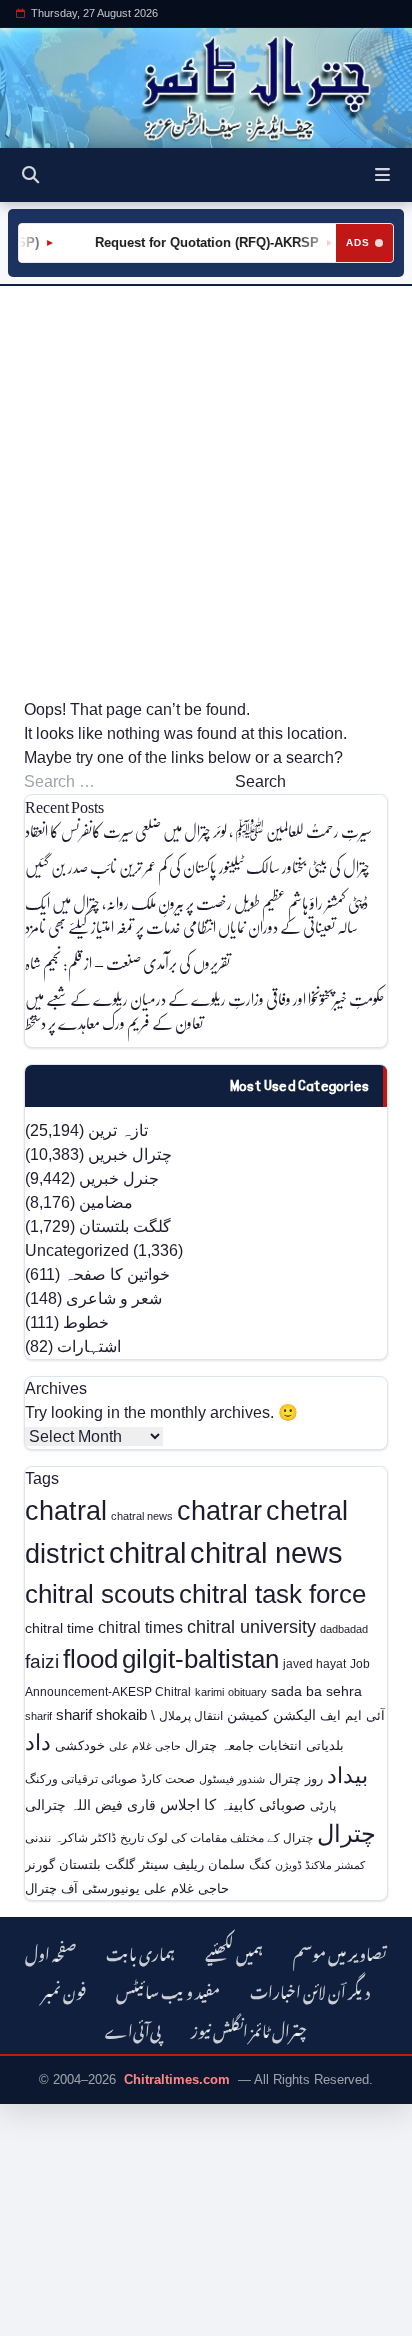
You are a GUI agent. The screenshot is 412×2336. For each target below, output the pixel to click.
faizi (42, 1661)
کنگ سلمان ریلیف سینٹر (205, 1864)
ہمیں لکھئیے (234, 1951)
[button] (382, 175)
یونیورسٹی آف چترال (82, 1888)
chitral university (251, 1627)
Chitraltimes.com (177, 2079)
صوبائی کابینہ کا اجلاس (233, 1805)
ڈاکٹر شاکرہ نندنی (70, 1838)
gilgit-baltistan (200, 1659)
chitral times (140, 1627)
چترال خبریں (130, 1154)
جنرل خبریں (119, 1178)
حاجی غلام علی (145, 1746)
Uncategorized (77, 1250)
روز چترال (296, 1778)
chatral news (142, 1516)
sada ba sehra (316, 1691)
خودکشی (80, 1745)
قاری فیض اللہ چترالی (90, 1805)
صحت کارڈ (168, 1779)
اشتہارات (89, 1346)
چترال (346, 1834)
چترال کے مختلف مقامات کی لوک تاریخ (216, 1837)
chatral (66, 1510)
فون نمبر (64, 1989)
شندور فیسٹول (232, 1779)
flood (90, 1659)
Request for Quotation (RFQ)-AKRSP (200, 242)
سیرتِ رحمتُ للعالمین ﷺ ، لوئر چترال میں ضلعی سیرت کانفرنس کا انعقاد (198, 830)
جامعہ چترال (219, 1745)
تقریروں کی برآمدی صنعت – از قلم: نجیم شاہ (127, 962)
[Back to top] (35, 2317)
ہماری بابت (140, 1951)
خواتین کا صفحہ (117, 1274)
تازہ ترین (118, 1130)
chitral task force (272, 1594)
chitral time (59, 1628)
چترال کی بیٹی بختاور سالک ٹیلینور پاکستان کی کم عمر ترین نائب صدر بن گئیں (197, 866)
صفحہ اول (50, 1951)
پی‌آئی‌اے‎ (133, 2028)
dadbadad (344, 1629)
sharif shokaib (101, 1715)
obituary (247, 1692)
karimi (209, 1692)
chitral (147, 1553)
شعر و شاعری (114, 1298)
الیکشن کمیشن (271, 1715)
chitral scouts (100, 1594)
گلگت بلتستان (125, 1226)
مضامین (106, 1202)
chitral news (266, 1552)
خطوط (86, 1322)
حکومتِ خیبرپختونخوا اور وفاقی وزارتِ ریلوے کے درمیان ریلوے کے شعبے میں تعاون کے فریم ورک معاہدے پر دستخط (205, 1010)
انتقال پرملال (191, 1715)
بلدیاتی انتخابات (301, 1745)
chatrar (219, 1510)
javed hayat (314, 1664)
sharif (38, 1716)
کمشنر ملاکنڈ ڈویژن (320, 1865)
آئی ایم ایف (352, 1715)
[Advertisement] (206, 492)
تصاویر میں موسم (340, 1951)
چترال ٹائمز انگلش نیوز (249, 2028)
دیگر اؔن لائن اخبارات (310, 1989)
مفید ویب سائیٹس (168, 1989)
